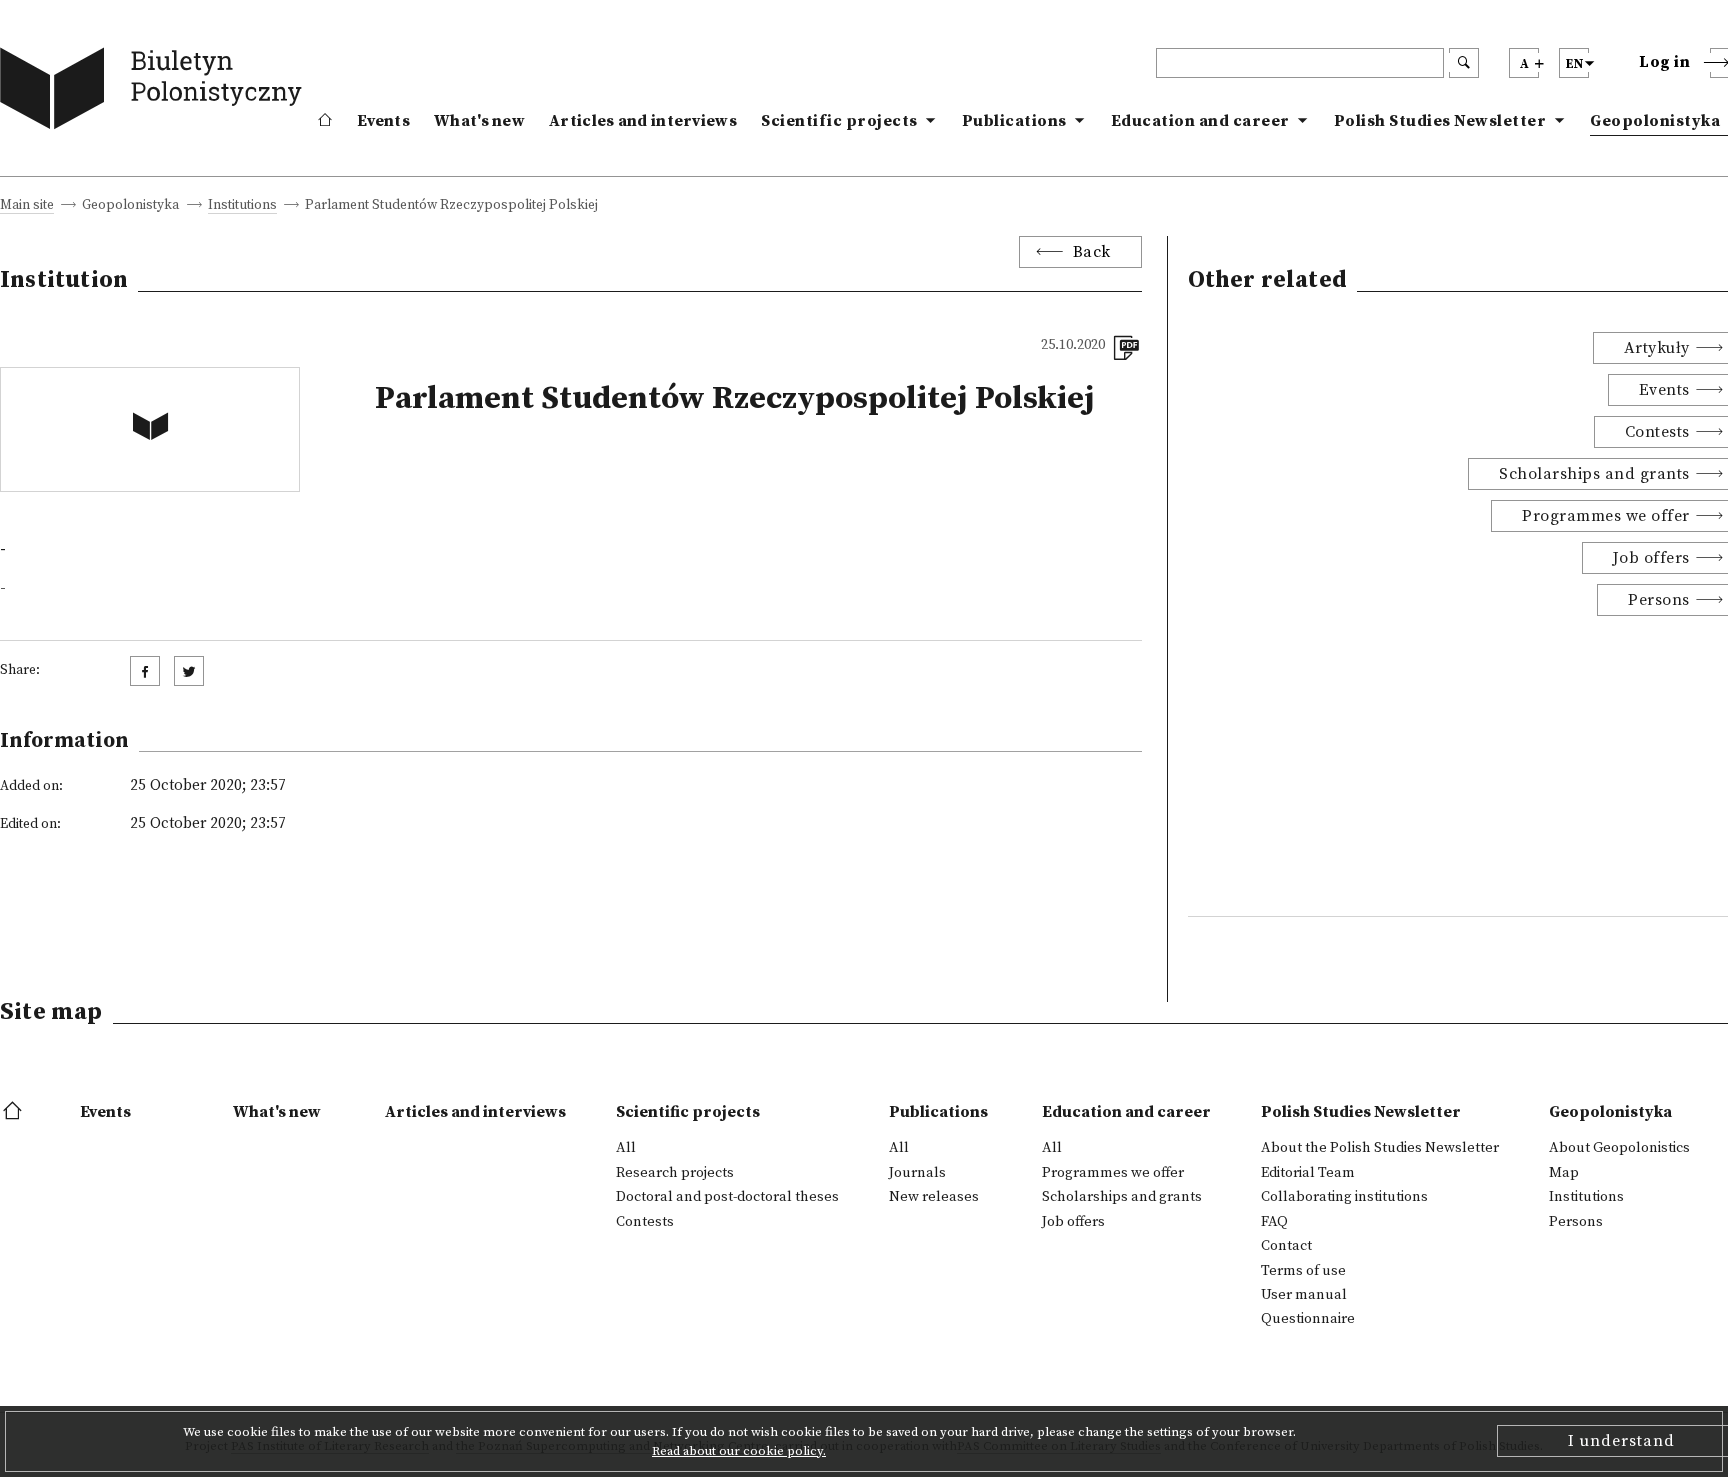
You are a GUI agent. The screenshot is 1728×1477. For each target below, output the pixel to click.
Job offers (1073, 1222)
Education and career (1200, 121)
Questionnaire (1308, 1319)
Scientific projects (839, 121)
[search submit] (1464, 63)
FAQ (1274, 1222)
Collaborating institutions (1344, 1197)
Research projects (675, 1173)
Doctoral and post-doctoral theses (727, 1197)
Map (1564, 1173)
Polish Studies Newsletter (1440, 121)
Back (1092, 252)
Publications (1014, 121)
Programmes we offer (1113, 1173)
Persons (1576, 1222)
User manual (1304, 1295)
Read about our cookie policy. (739, 1451)
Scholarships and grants (1122, 1197)
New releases (934, 1197)
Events (383, 121)
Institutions (242, 206)
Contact (1286, 1246)
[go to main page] (155, 92)
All (626, 1148)
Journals (917, 1173)
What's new (479, 121)
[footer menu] (14, 1112)
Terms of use (1303, 1271)
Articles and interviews (643, 121)
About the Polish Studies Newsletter (1380, 1148)
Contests (645, 1222)
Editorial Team (1308, 1173)
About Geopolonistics (1619, 1148)
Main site (27, 206)
